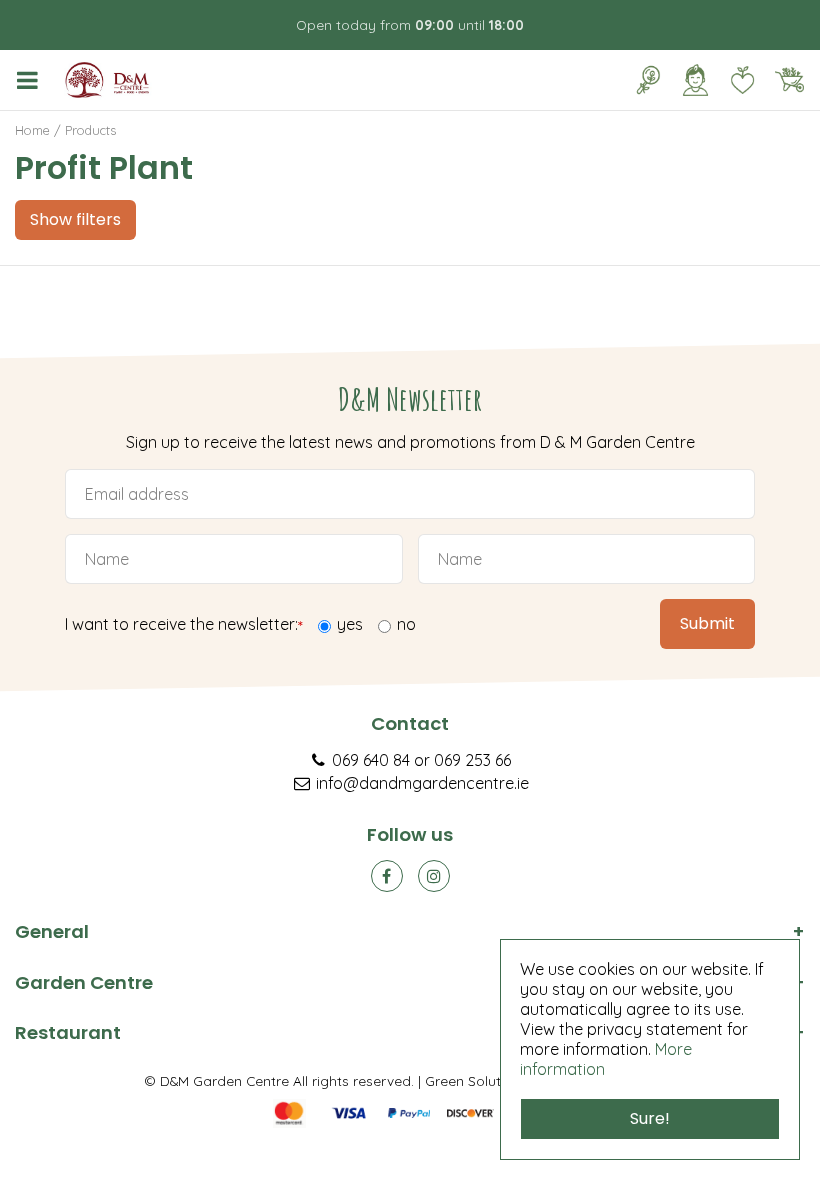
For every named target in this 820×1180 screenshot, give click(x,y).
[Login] (695, 80)
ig (434, 876)
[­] (31, 80)
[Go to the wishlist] (734, 80)
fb (387, 876)
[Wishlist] (742, 80)
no (406, 624)
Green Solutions (476, 1080)
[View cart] (789, 80)
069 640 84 (371, 760)
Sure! (650, 1118)
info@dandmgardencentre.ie (422, 783)
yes (350, 624)
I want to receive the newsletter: (184, 625)
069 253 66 (472, 760)
